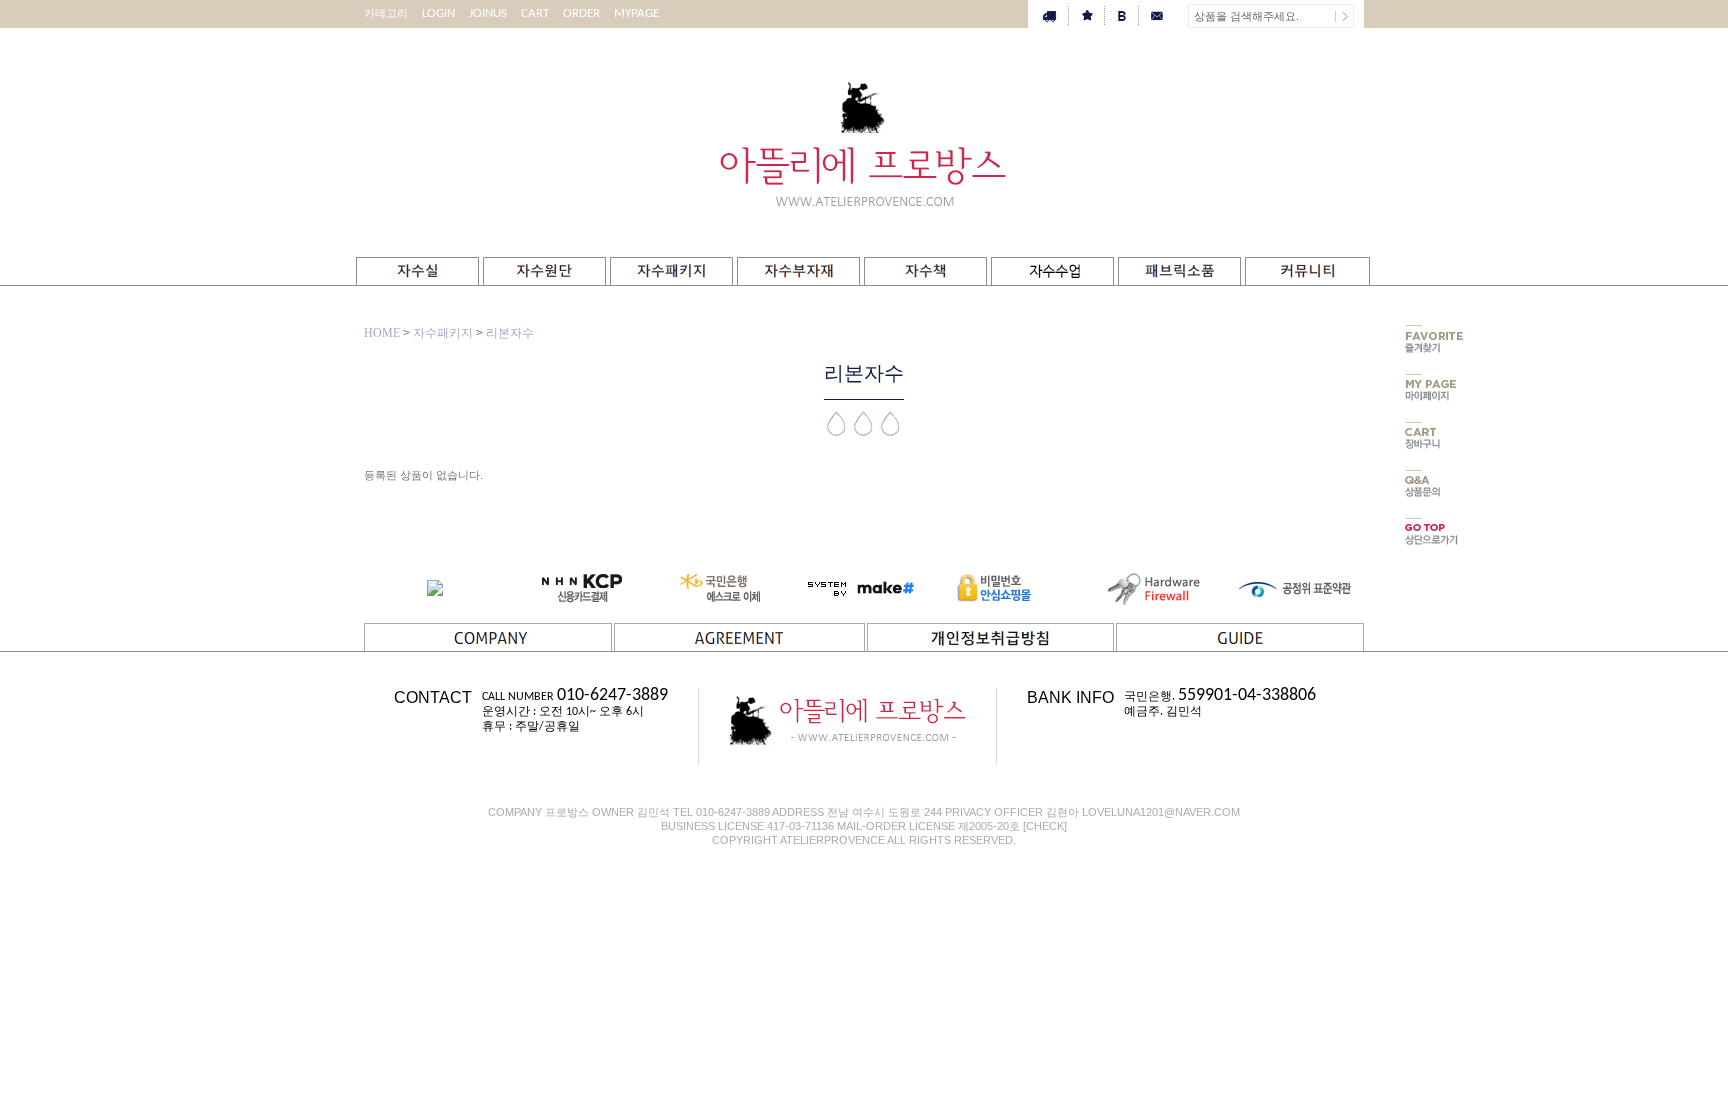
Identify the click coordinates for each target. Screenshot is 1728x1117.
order (581, 13)
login (438, 13)
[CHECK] (1045, 826)
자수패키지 (443, 333)
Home (382, 333)
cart (535, 13)
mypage (636, 13)
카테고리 (386, 14)
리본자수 (510, 333)
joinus (488, 13)
